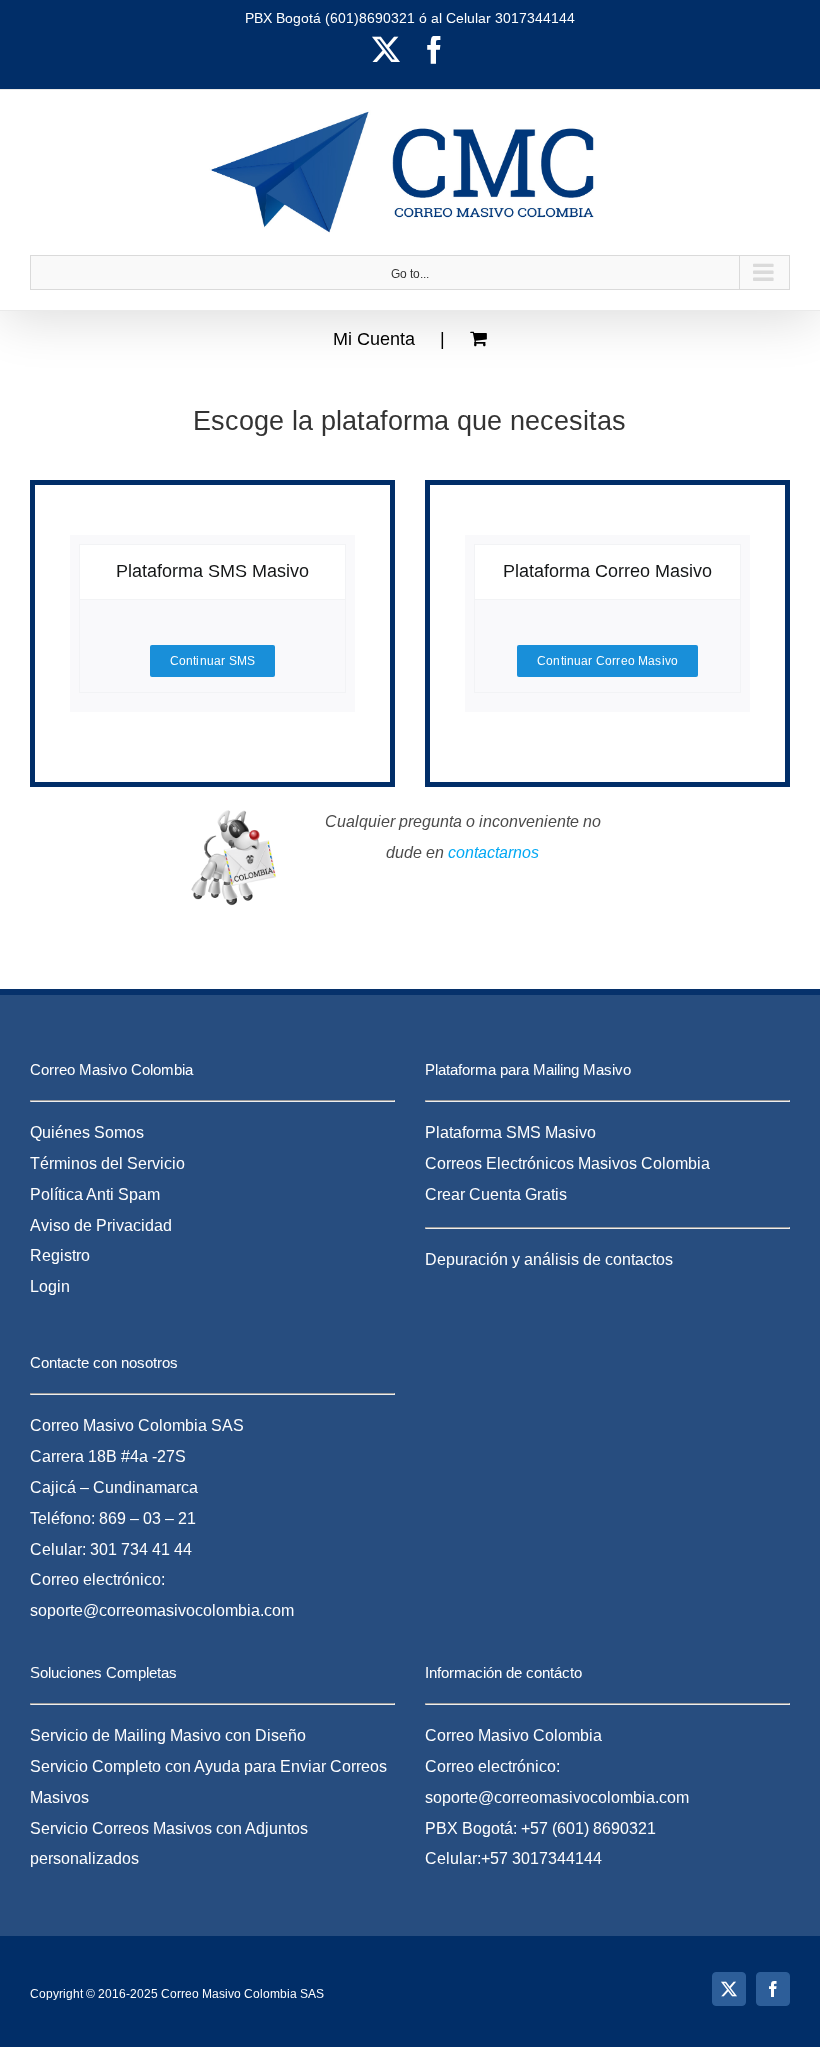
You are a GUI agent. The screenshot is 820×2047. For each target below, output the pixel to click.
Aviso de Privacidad (101, 1225)
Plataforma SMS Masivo (510, 1132)
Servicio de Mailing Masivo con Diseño (168, 1735)
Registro (60, 1255)
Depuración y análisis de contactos (549, 1259)
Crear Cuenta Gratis (496, 1194)
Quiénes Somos (87, 1132)
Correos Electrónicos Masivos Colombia (567, 1163)
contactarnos (493, 852)
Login (50, 1286)
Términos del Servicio (107, 1163)
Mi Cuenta (374, 339)
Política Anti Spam (95, 1194)
